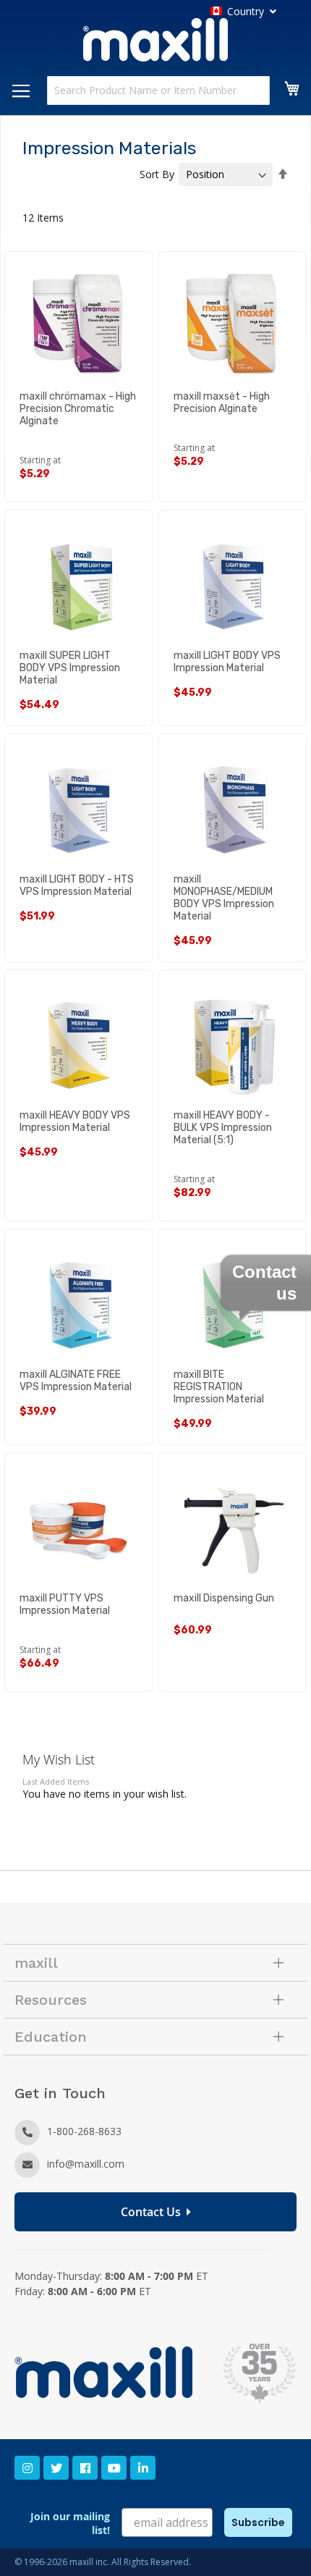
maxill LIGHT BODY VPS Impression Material (227, 662)
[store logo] (155, 42)
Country (246, 11)
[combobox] (158, 91)
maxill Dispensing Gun (224, 1598)
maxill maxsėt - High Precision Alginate (222, 403)
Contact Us (154, 2212)
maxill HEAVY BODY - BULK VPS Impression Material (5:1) (223, 1128)
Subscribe (258, 2522)
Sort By (157, 174)
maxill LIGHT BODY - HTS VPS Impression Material (77, 885)
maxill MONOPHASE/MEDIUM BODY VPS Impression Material (224, 898)
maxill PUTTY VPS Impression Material (65, 1604)
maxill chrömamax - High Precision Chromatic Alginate (78, 409)
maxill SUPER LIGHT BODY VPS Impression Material (70, 668)
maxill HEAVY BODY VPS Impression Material (75, 1121)
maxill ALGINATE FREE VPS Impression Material (76, 1381)
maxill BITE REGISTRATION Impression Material (219, 1387)
